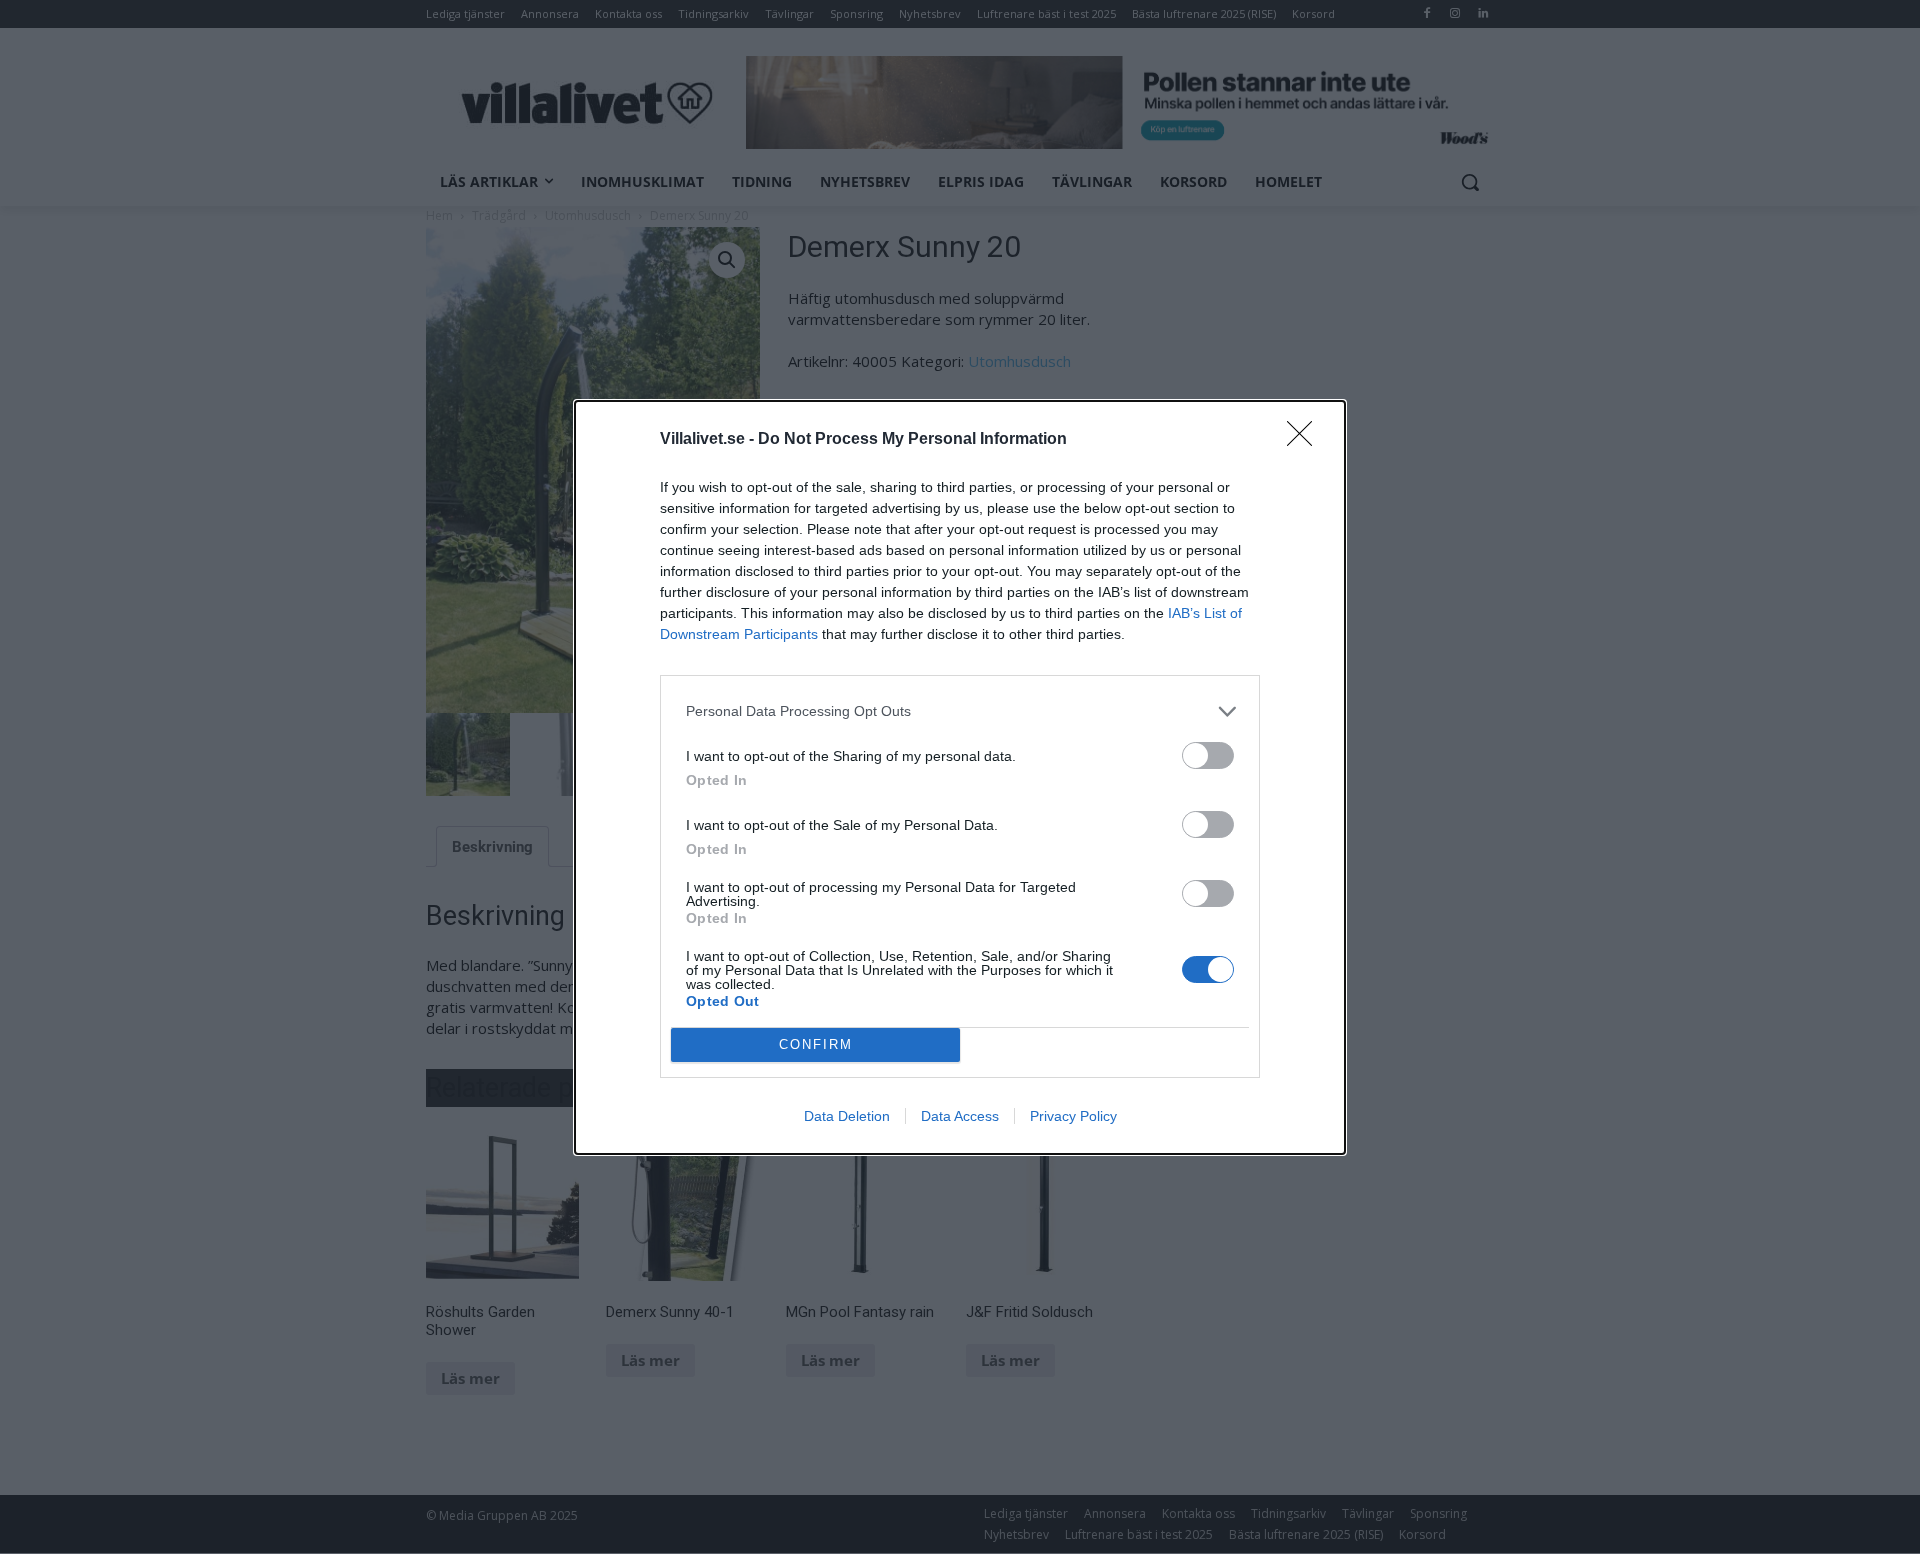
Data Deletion (847, 1116)
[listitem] (960, 711)
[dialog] (960, 777)
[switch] (1208, 755)
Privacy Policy (1073, 1116)
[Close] (1306, 440)
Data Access (960, 1116)
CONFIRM (816, 1044)
